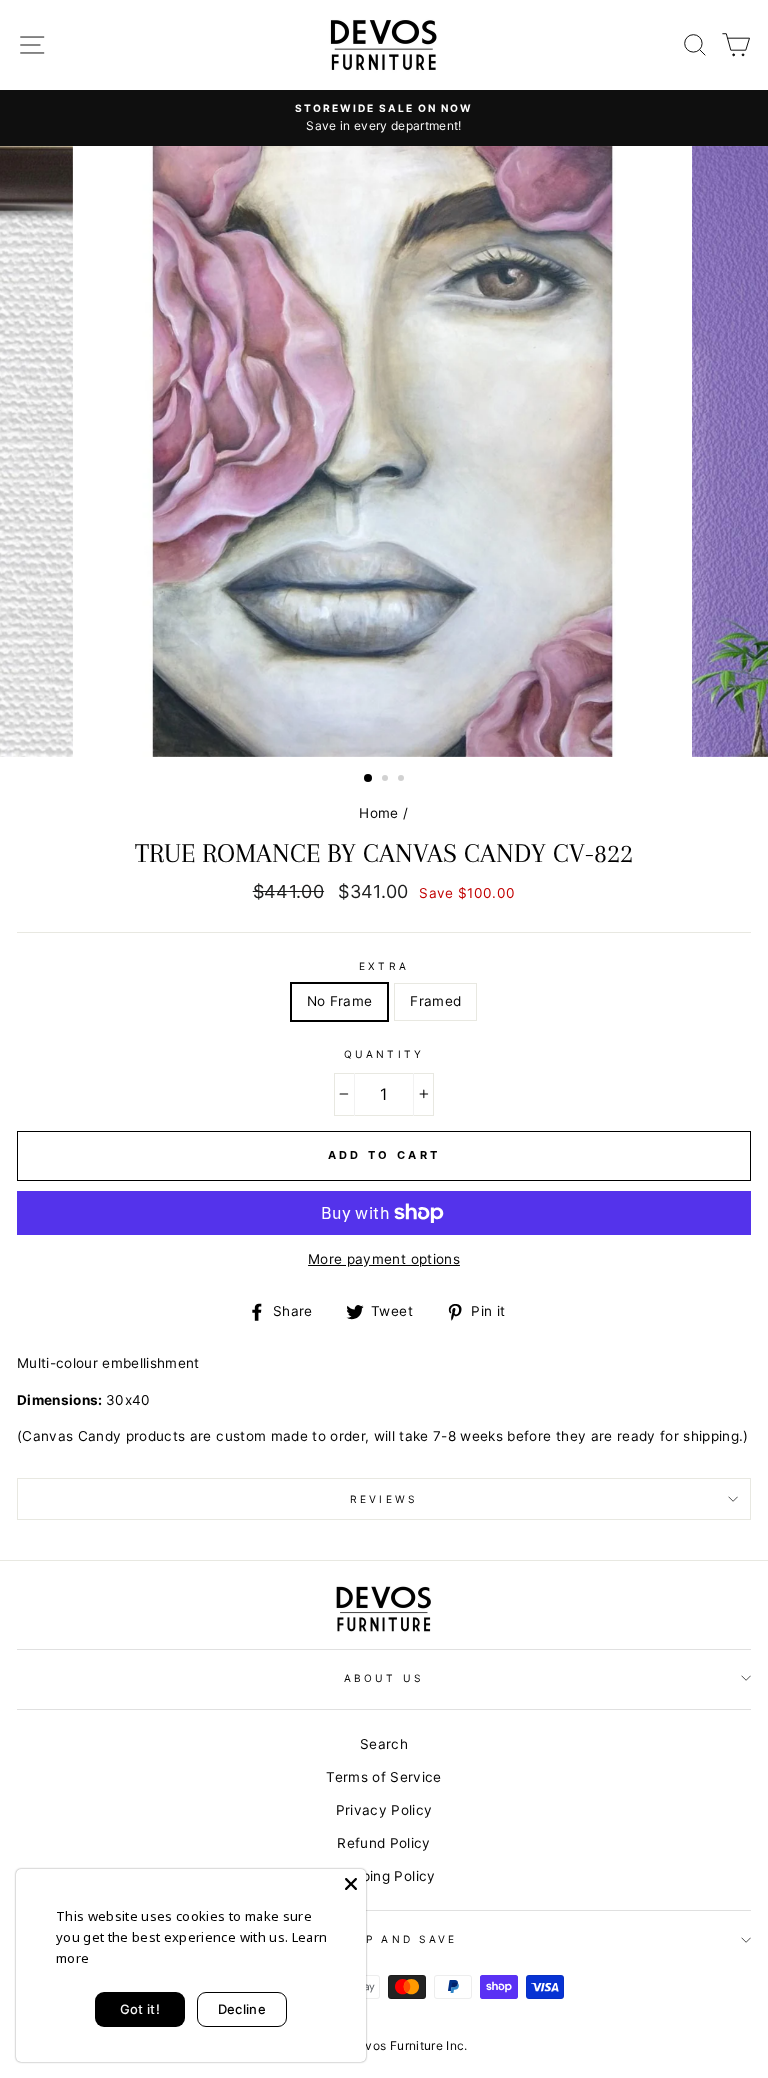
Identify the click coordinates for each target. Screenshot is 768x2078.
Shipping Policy (383, 1876)
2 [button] (387, 780)
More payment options (384, 1259)
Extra (383, 966)
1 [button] (369, 779)
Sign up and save (384, 1939)
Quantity (383, 1054)
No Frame (340, 1001)
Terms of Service (383, 1777)
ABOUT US (383, 1678)
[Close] (351, 1884)
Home (378, 813)
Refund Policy (383, 1843)
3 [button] (403, 780)
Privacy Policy (384, 1810)
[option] (384, 118)
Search (384, 1744)
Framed (435, 1001)
